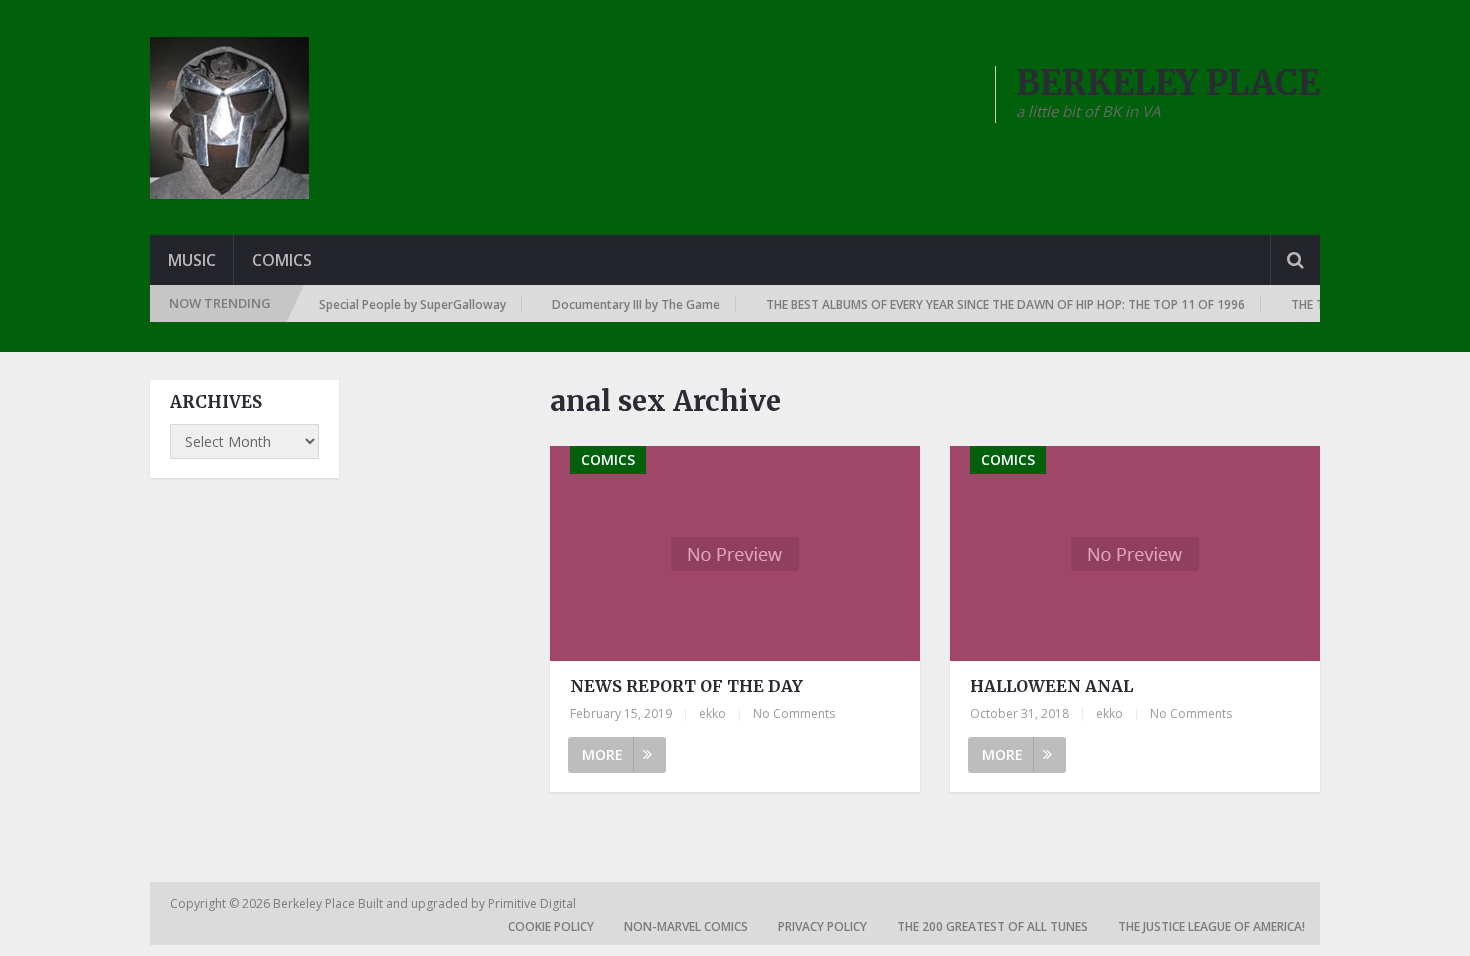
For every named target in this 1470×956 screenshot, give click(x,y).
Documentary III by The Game (625, 304)
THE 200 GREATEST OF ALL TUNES (992, 926)
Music (192, 260)
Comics (282, 260)
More (602, 754)
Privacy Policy (822, 926)
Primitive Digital (532, 903)
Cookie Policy (551, 926)
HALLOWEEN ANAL (1051, 686)
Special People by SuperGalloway (401, 304)
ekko (712, 713)
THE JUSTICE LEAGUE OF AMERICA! (1211, 926)
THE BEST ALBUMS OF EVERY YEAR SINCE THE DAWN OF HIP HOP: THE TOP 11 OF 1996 (994, 304)
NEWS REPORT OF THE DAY (686, 686)
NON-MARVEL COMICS (686, 926)
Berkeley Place (315, 903)
